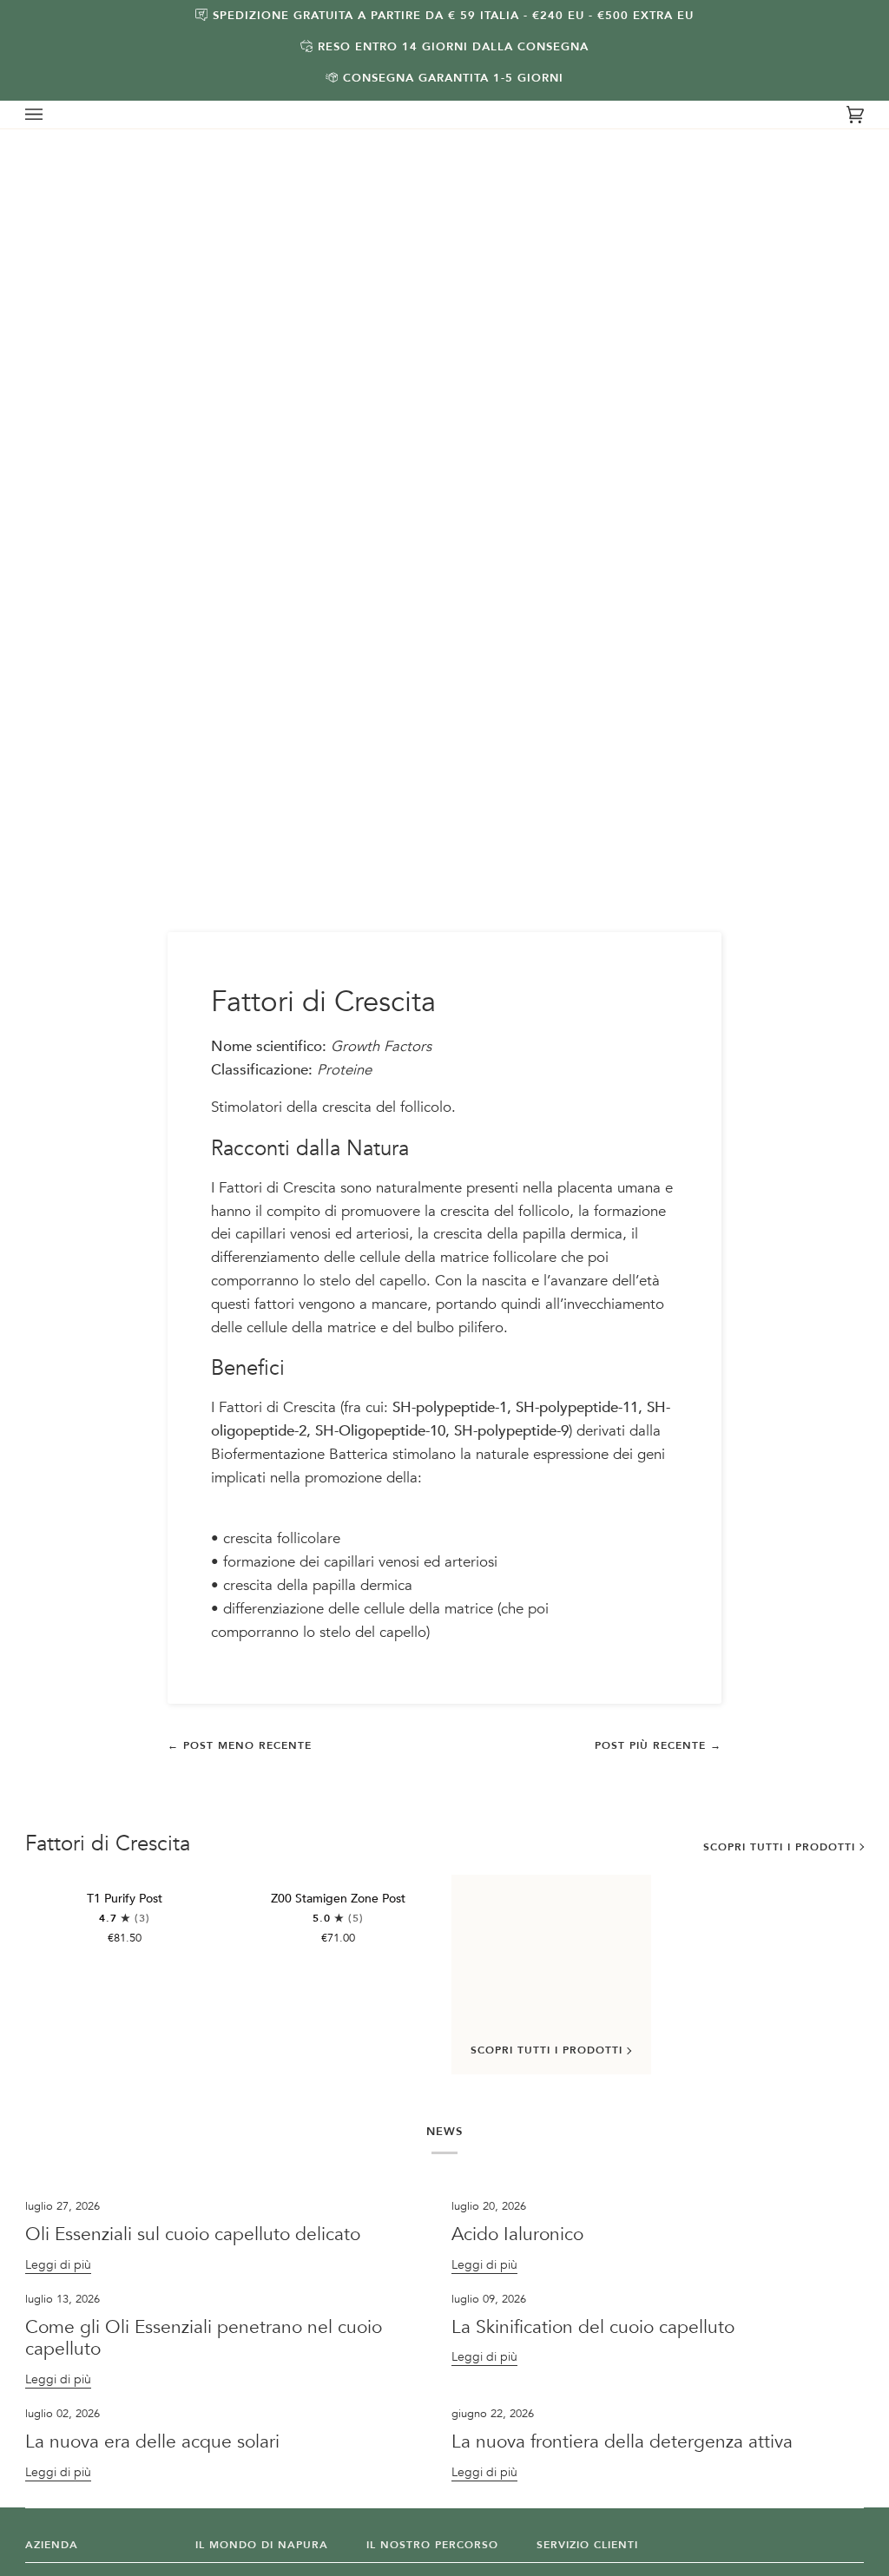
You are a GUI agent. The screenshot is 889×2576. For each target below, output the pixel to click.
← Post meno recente (240, 1745)
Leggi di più (58, 2265)
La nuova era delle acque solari (152, 2442)
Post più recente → (658, 1745)
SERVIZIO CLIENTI (587, 2545)
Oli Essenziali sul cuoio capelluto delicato (193, 2234)
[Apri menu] (51, 115)
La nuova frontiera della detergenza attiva (622, 2442)
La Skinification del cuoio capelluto (593, 2327)
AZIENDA (52, 2545)
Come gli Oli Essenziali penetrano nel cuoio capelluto (204, 2339)
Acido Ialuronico (520, 2234)
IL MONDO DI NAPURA (262, 2545)
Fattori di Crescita (108, 1844)
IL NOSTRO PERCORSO (432, 2545)
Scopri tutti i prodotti (779, 1847)
